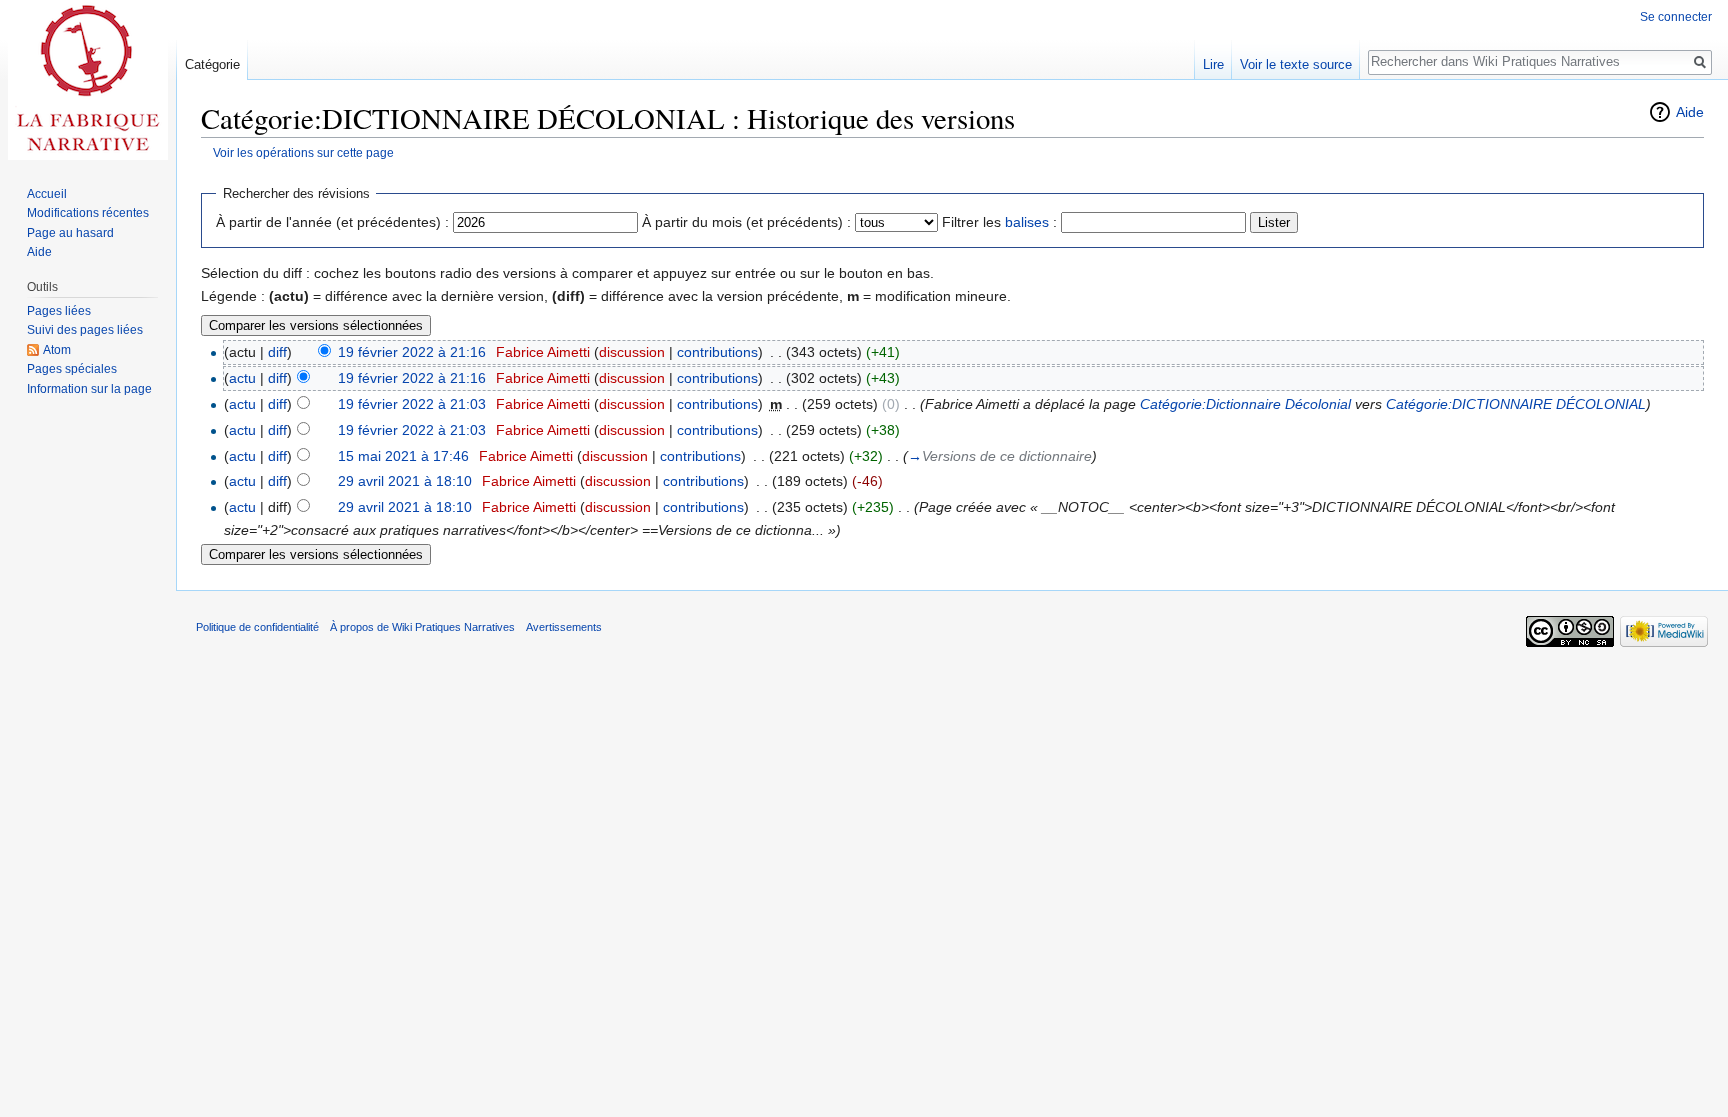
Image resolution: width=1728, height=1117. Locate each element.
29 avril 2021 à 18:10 (405, 481)
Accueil (47, 194)
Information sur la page (89, 389)
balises (1027, 222)
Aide (1690, 112)
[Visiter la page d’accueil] (88, 80)
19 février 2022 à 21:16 (412, 352)
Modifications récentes (88, 213)
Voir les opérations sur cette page (303, 152)
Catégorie (212, 64)
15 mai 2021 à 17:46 (403, 456)
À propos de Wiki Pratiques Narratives (422, 627)
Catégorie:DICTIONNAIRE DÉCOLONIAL (1516, 404)
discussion (632, 352)
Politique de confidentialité (257, 627)
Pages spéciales (72, 369)
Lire (1213, 64)
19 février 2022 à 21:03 (412, 404)
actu (242, 378)
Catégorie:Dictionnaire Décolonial (1245, 404)
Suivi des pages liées (85, 330)
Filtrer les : (999, 222)
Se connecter (1676, 17)
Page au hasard (70, 233)
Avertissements (564, 627)
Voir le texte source (1296, 64)
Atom (57, 350)
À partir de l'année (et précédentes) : (332, 222)
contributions (717, 352)
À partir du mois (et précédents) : (746, 222)
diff (277, 352)
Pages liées (59, 311)
